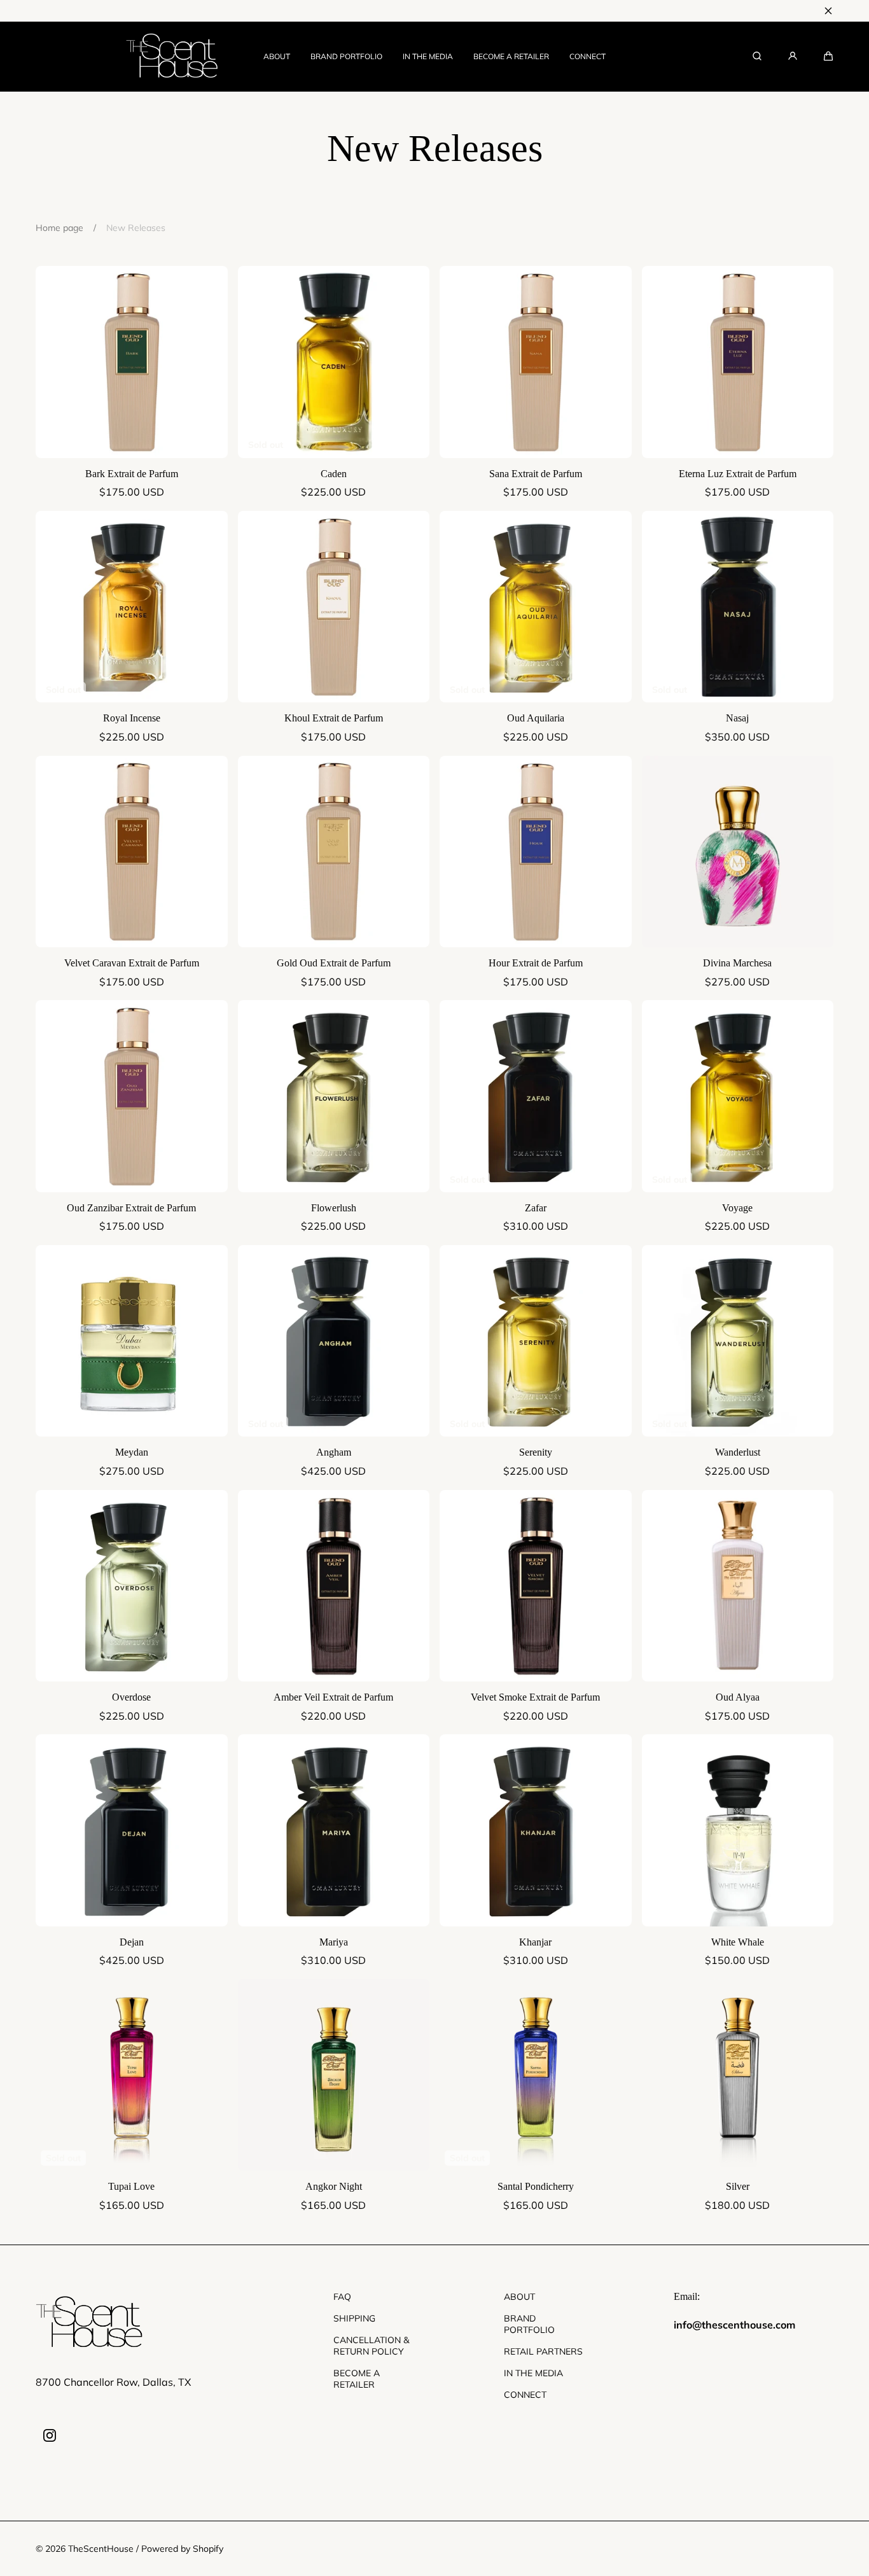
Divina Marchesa (737, 963)
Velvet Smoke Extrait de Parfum (535, 1697)
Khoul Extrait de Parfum (334, 718)
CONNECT (587, 56)
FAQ (342, 2297)
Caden (334, 474)
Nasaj (737, 718)
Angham (334, 1452)
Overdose (131, 1697)
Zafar (536, 1208)
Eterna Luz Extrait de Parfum (738, 474)
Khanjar (535, 1942)
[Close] (828, 11)
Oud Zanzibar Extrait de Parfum (131, 1208)
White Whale (738, 1942)
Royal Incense (132, 718)
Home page (59, 228)
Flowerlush (334, 1208)
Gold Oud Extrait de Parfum (334, 963)
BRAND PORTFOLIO (346, 56)
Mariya (334, 1942)
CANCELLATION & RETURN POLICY (371, 2346)
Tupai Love (131, 2186)
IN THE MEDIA (428, 56)
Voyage (737, 1208)
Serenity (536, 1452)
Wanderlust (738, 1452)
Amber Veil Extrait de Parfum (333, 1697)
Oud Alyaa (738, 1697)
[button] (828, 56)
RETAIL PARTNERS (543, 2351)
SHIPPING (354, 2318)
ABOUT (277, 56)
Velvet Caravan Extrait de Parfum (132, 963)
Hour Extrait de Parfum (536, 963)
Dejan (132, 1942)
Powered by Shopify (182, 2549)
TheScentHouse (101, 2549)
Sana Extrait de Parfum (536, 474)
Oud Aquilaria (536, 718)
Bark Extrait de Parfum (132, 474)
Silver (738, 2186)
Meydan (132, 1452)
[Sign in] (793, 56)
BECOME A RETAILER (511, 56)
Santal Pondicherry (536, 2186)
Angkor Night (334, 2186)
